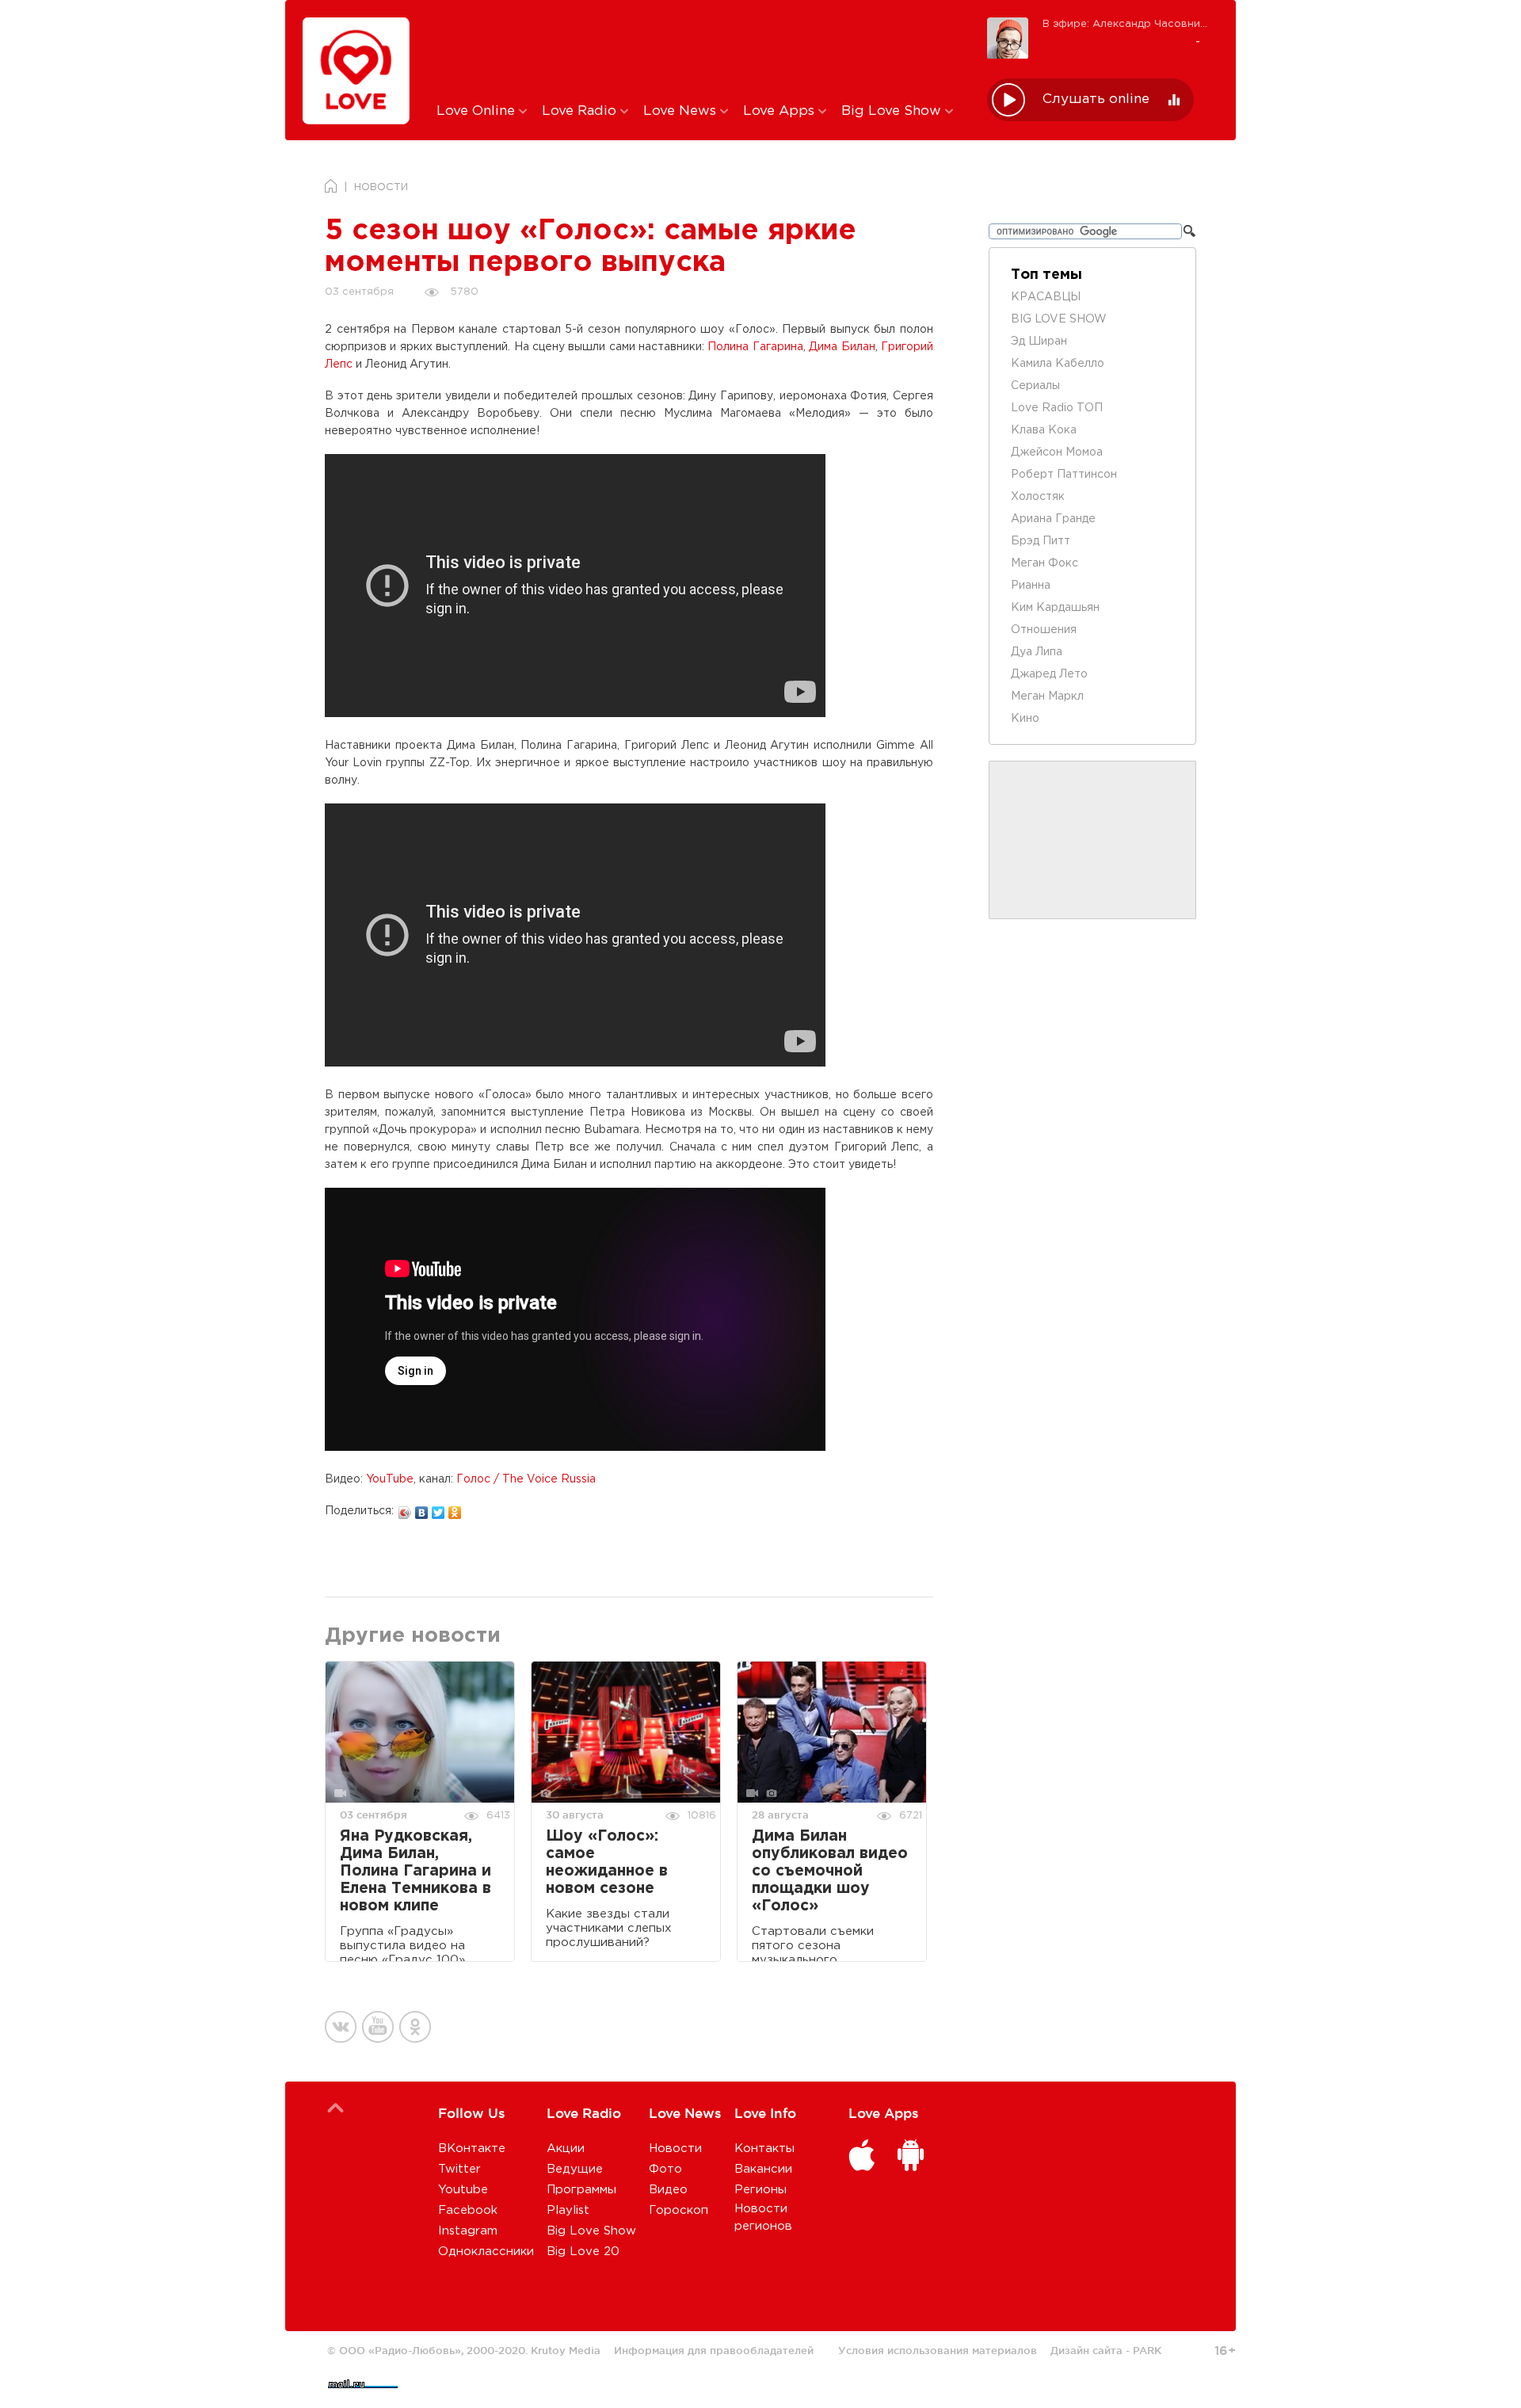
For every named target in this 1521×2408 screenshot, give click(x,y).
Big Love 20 (583, 2252)
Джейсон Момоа (1057, 452)
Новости (675, 2149)
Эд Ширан (1039, 342)
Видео (668, 2190)
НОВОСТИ (381, 187)
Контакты (764, 2149)
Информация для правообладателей (714, 2350)
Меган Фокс (1044, 563)
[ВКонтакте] (422, 1509)
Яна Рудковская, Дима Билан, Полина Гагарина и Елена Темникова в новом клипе (416, 1871)
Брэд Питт (1041, 541)
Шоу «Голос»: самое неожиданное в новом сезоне (607, 1862)
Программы (581, 2190)
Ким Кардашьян (1055, 608)
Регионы (760, 2190)
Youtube (463, 2190)
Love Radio (581, 111)
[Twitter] (438, 1509)
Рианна (1031, 586)
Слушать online (1096, 99)
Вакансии (763, 2169)
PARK (1147, 2350)
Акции (566, 2149)
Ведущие (575, 2169)
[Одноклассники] (455, 1509)
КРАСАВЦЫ (1046, 297)
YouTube (390, 1479)
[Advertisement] (700, 50)
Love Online (478, 111)
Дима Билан (842, 347)
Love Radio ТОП (1057, 408)
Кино (1025, 719)
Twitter (459, 2169)
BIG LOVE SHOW (1059, 319)
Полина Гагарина (755, 347)
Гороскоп (679, 2210)
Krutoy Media (566, 2350)
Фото (665, 2169)
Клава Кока (1044, 430)
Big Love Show (893, 111)
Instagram (468, 2231)
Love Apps (781, 111)
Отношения (1044, 630)
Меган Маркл (1047, 696)
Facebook (468, 2210)
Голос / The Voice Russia (526, 1479)
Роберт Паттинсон (1064, 475)
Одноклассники (486, 2252)
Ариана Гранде (1053, 519)
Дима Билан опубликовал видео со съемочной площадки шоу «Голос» (830, 1871)
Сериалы (1035, 386)
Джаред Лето (1049, 674)
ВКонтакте (472, 2149)
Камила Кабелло (1058, 364)
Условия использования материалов (938, 2350)
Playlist (568, 2210)
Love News (682, 111)
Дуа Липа (1037, 652)
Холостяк (1038, 497)
